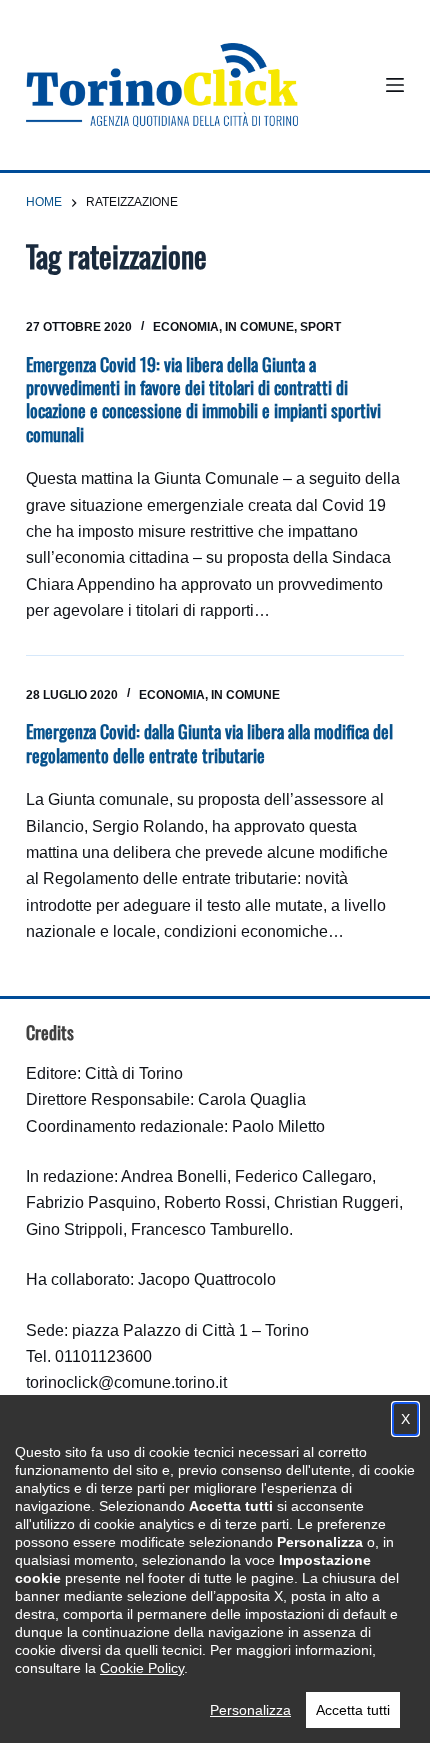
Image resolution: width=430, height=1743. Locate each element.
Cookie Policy (142, 1668)
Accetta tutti (353, 1710)
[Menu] (395, 85)
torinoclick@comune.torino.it (126, 1382)
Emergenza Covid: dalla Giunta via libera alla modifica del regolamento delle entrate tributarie (209, 742)
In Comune (259, 327)
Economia (186, 327)
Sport (320, 327)
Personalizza (250, 1710)
